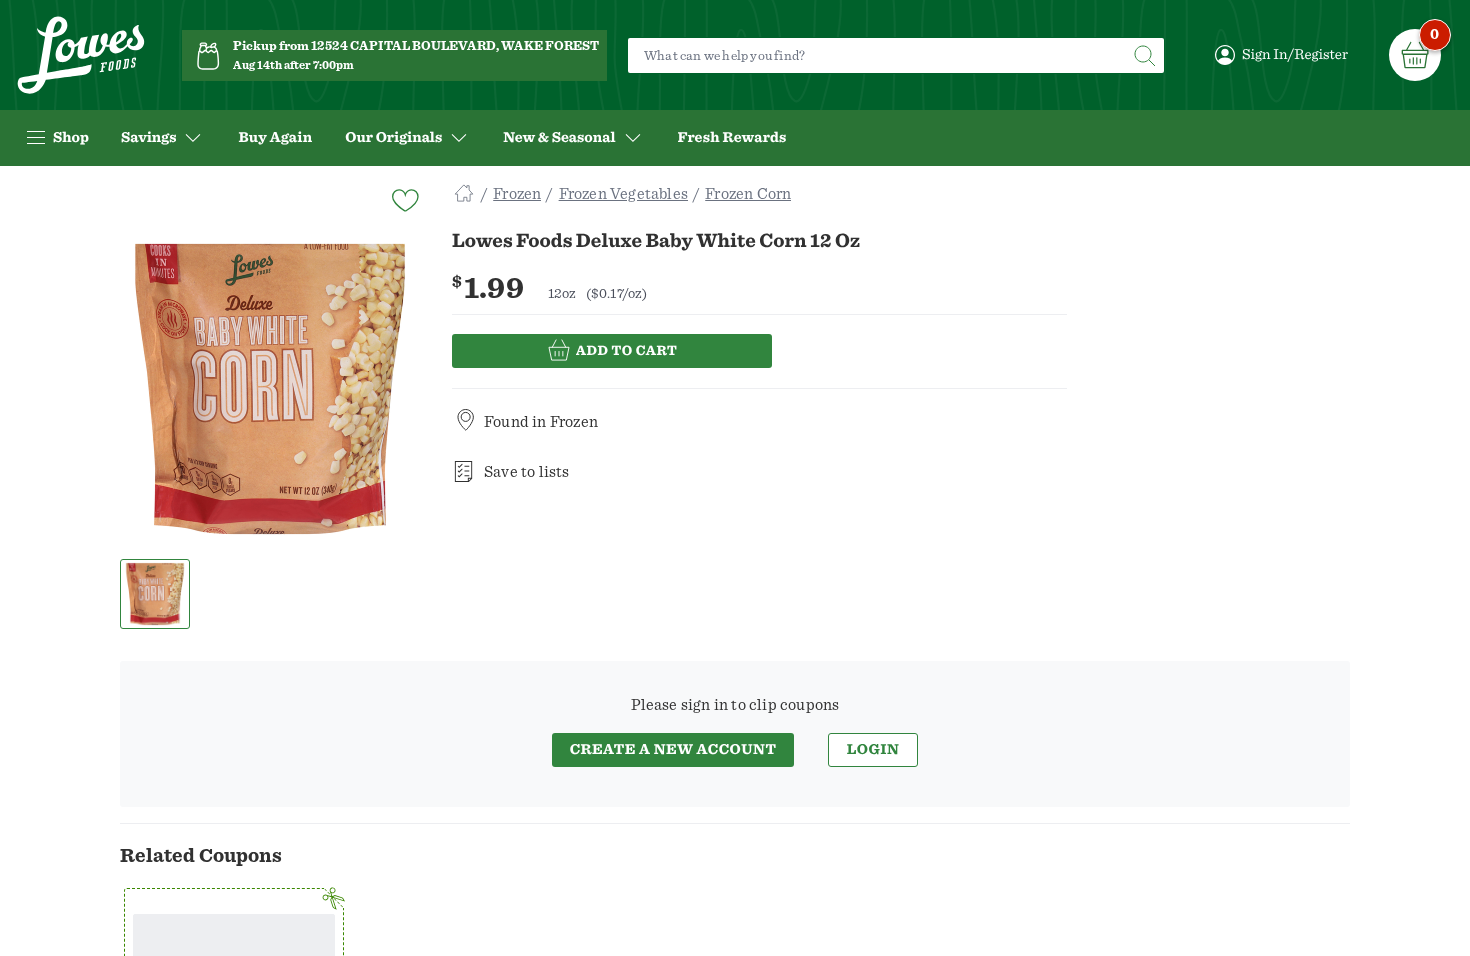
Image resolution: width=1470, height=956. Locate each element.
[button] (155, 594)
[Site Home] (464, 194)
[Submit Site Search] (1144, 55)
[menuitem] (275, 138)
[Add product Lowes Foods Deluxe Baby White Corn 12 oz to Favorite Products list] (404, 198)
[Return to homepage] (81, 55)
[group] (270, 389)
